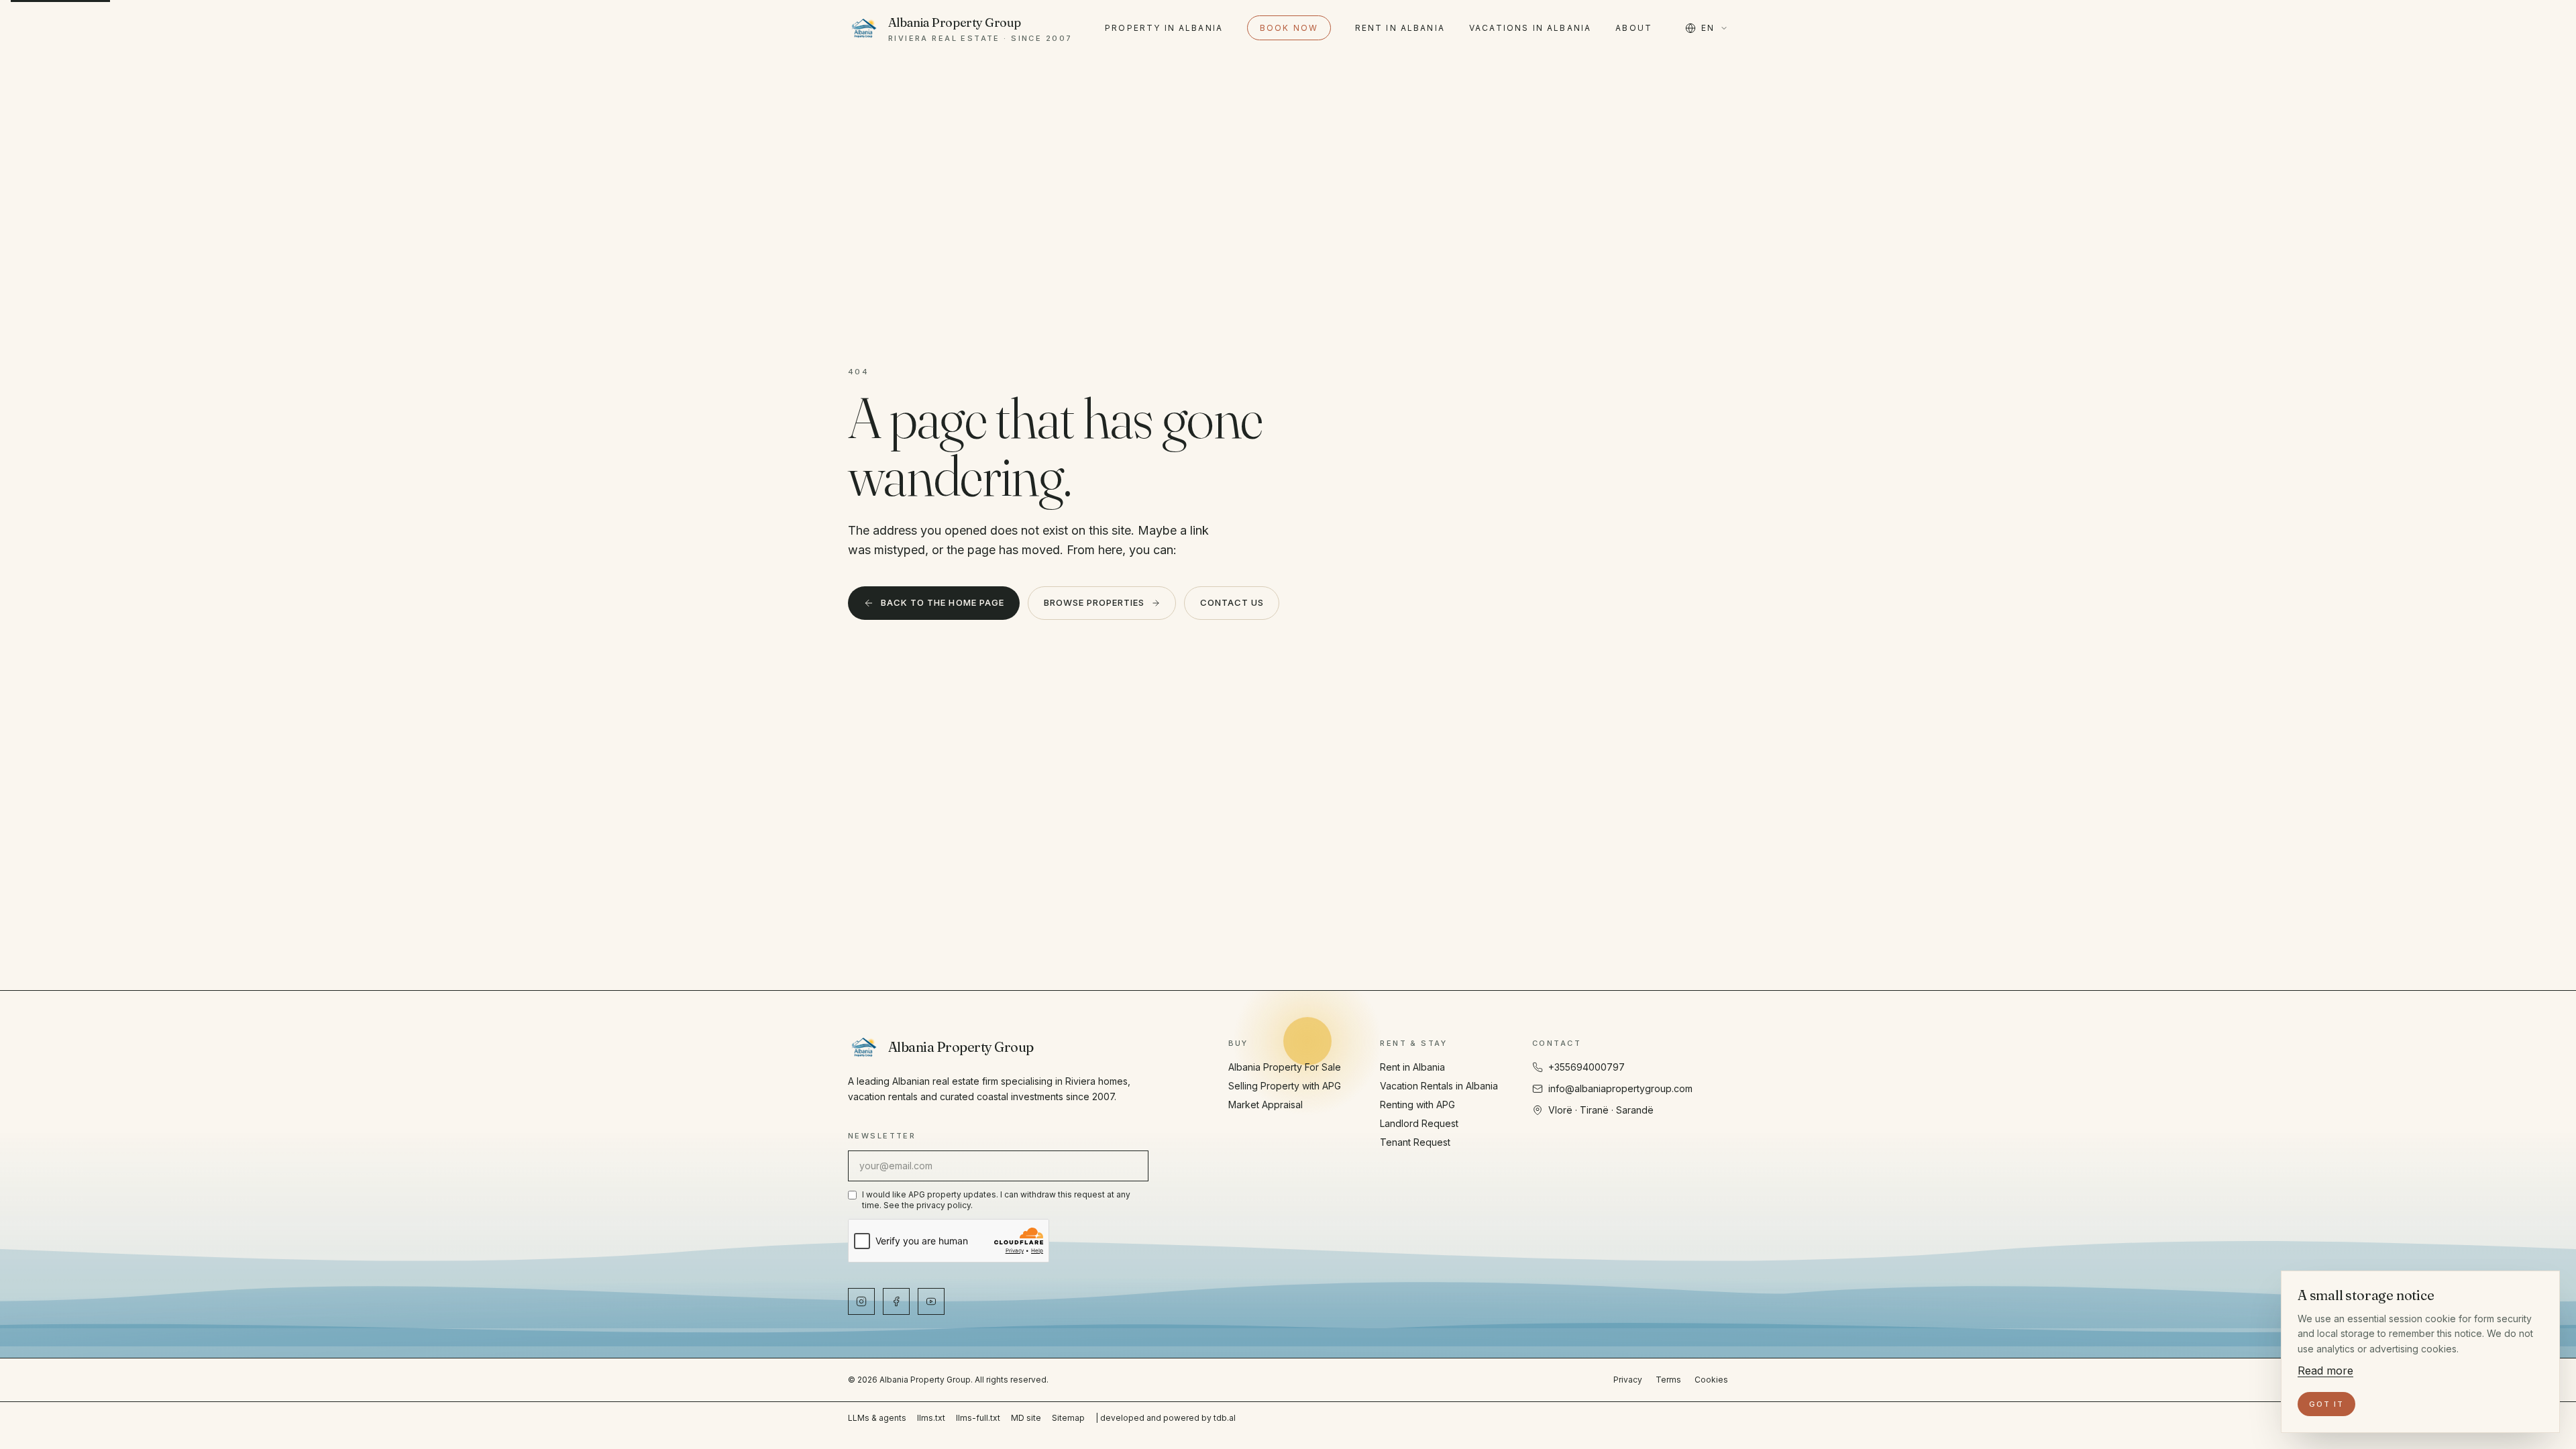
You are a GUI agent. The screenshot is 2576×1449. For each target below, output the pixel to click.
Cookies (1711, 1380)
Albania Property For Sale (1285, 1067)
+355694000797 (1587, 1067)
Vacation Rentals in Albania (1439, 1086)
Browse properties (1094, 602)
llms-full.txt (978, 1418)
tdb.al (1225, 1418)
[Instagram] (861, 1301)
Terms (1668, 1380)
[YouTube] (931, 1301)
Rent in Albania (1400, 28)
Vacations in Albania (1530, 28)
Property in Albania (1164, 28)
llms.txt (931, 1418)
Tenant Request (1415, 1142)
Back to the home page (943, 602)
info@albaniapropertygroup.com (1620, 1088)
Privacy (1628, 1380)
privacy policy (944, 1205)
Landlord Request (1419, 1123)
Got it (2326, 1404)
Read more (2325, 1371)
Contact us (1232, 602)
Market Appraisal (1266, 1105)
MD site (1026, 1418)
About (1634, 28)
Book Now (1289, 28)
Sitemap (1068, 1418)
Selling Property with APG (1285, 1086)
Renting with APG (1417, 1105)
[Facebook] (896, 1301)
